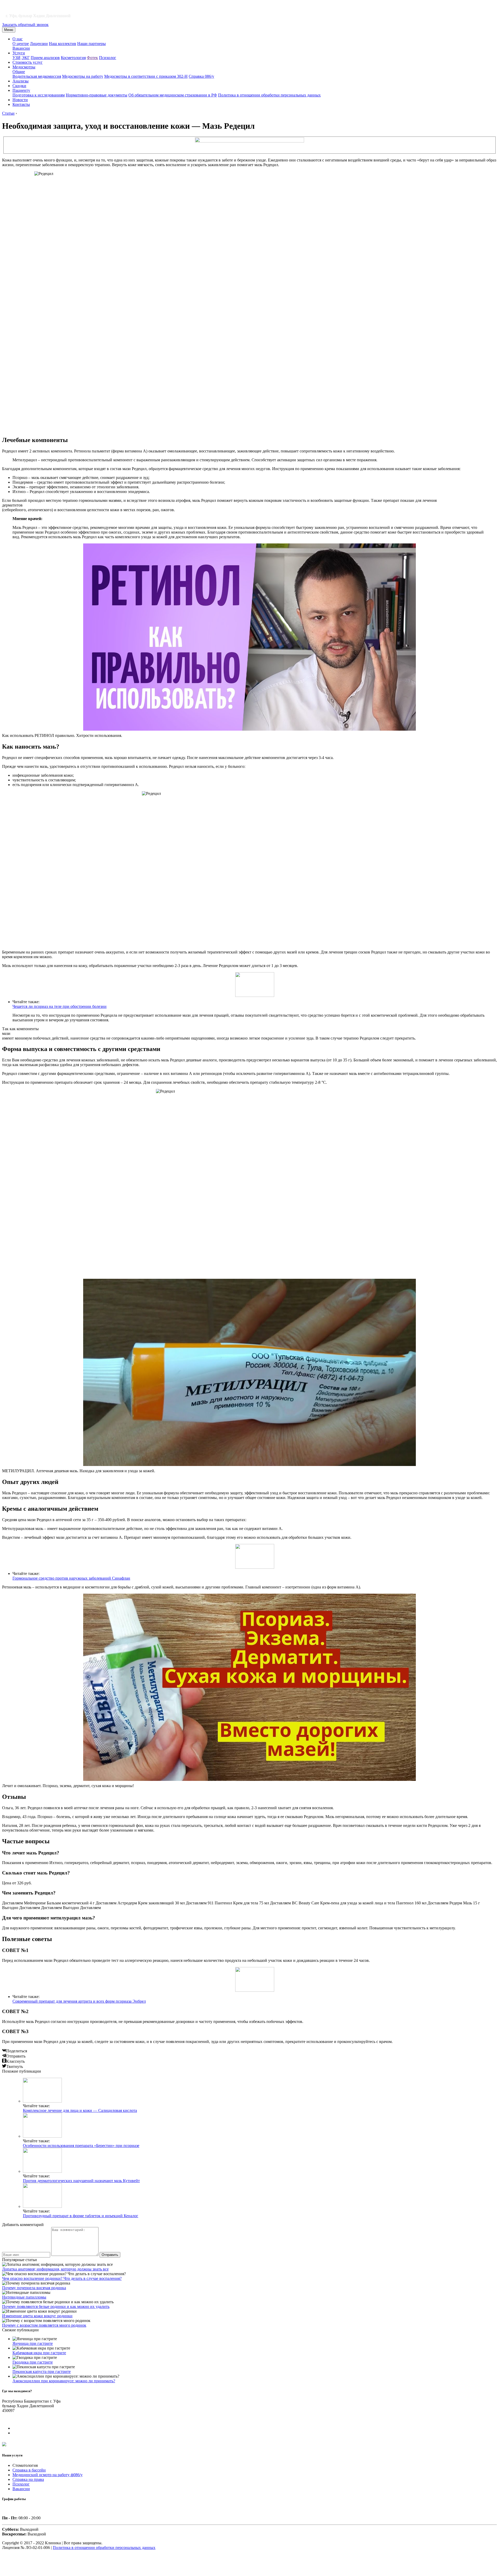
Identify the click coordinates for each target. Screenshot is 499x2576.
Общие (19, 72)
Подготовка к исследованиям (39, 95)
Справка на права (28, 2479)
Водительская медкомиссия (37, 76)
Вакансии (21, 48)
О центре (21, 44)
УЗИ (17, 58)
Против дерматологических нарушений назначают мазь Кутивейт (81, 2181)
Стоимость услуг (28, 62)
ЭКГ (26, 58)
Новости (20, 100)
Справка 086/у (201, 76)
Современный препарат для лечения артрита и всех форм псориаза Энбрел (79, 2001)
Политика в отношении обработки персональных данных (269, 95)
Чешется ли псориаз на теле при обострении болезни (60, 1006)
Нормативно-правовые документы (97, 95)
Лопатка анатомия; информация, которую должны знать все (55, 2269)
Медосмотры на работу (83, 76)
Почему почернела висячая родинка (34, 2288)
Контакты (21, 104)
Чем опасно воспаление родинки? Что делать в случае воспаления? (62, 2278)
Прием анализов (45, 58)
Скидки (19, 86)
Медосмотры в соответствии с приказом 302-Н (146, 76)
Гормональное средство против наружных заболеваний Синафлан (71, 1578)
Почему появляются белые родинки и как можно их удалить (56, 2306)
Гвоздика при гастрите (33, 2362)
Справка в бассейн (29, 2470)
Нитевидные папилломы (24, 2297)
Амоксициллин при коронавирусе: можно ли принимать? (64, 2381)
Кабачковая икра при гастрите (39, 2353)
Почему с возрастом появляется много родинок (44, 2325)
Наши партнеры (91, 44)
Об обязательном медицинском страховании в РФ (173, 95)
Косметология (73, 58)
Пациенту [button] (21, 90)
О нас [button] (18, 39)
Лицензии (39, 44)
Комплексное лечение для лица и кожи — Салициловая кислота (80, 2110)
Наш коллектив (63, 44)
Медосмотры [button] (24, 67)
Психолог (108, 58)
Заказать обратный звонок (25, 25)
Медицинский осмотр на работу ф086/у (48, 2475)
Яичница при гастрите (33, 2343)
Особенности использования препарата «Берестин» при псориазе (81, 2146)
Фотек (92, 58)
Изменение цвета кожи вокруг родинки (37, 2316)
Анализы (21, 81)
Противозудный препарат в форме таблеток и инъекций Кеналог (81, 2216)
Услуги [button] (19, 53)
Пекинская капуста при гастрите (42, 2371)
